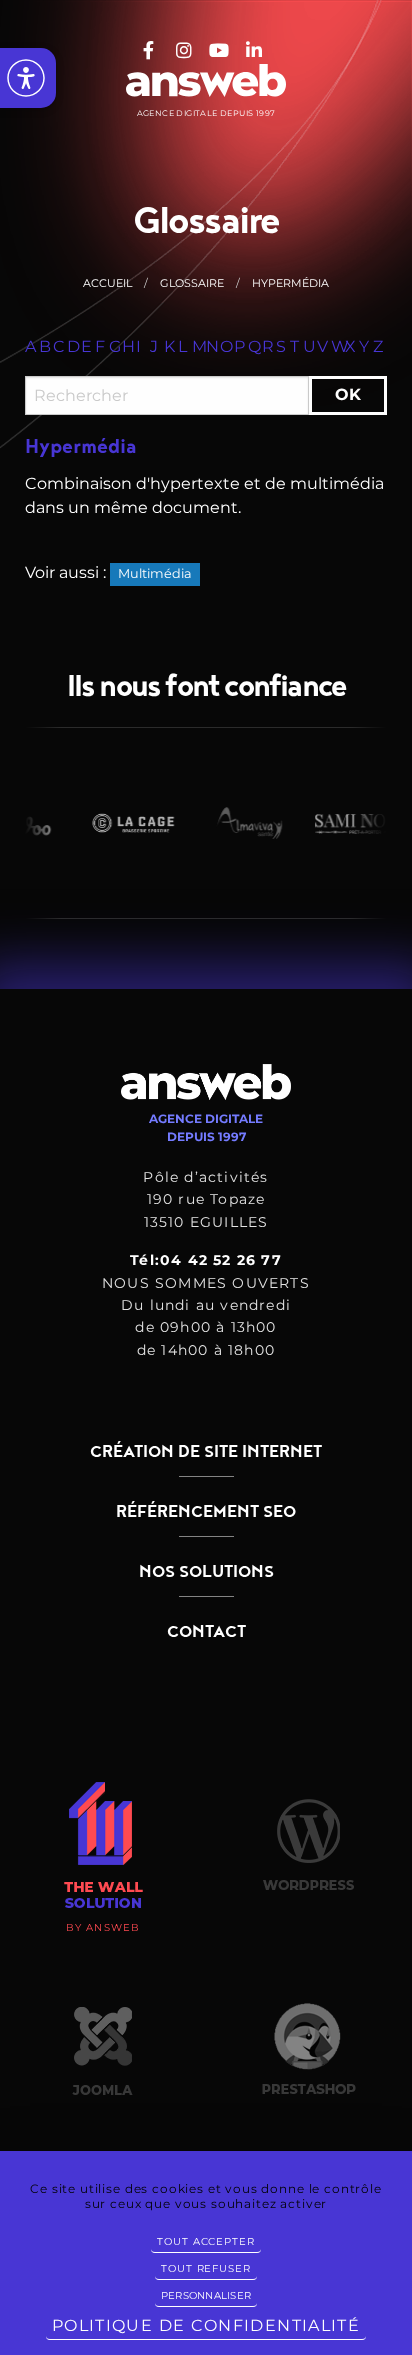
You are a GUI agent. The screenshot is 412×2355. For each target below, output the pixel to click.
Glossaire (192, 283)
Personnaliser (206, 2295)
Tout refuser (205, 2268)
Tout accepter (205, 2241)
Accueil (107, 283)
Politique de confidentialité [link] (206, 2325)
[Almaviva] (237, 823)
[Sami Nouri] (353, 823)
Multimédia (155, 573)
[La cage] (121, 823)
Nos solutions (206, 1572)
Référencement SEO (206, 1512)
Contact (206, 1632)
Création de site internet (206, 1452)
